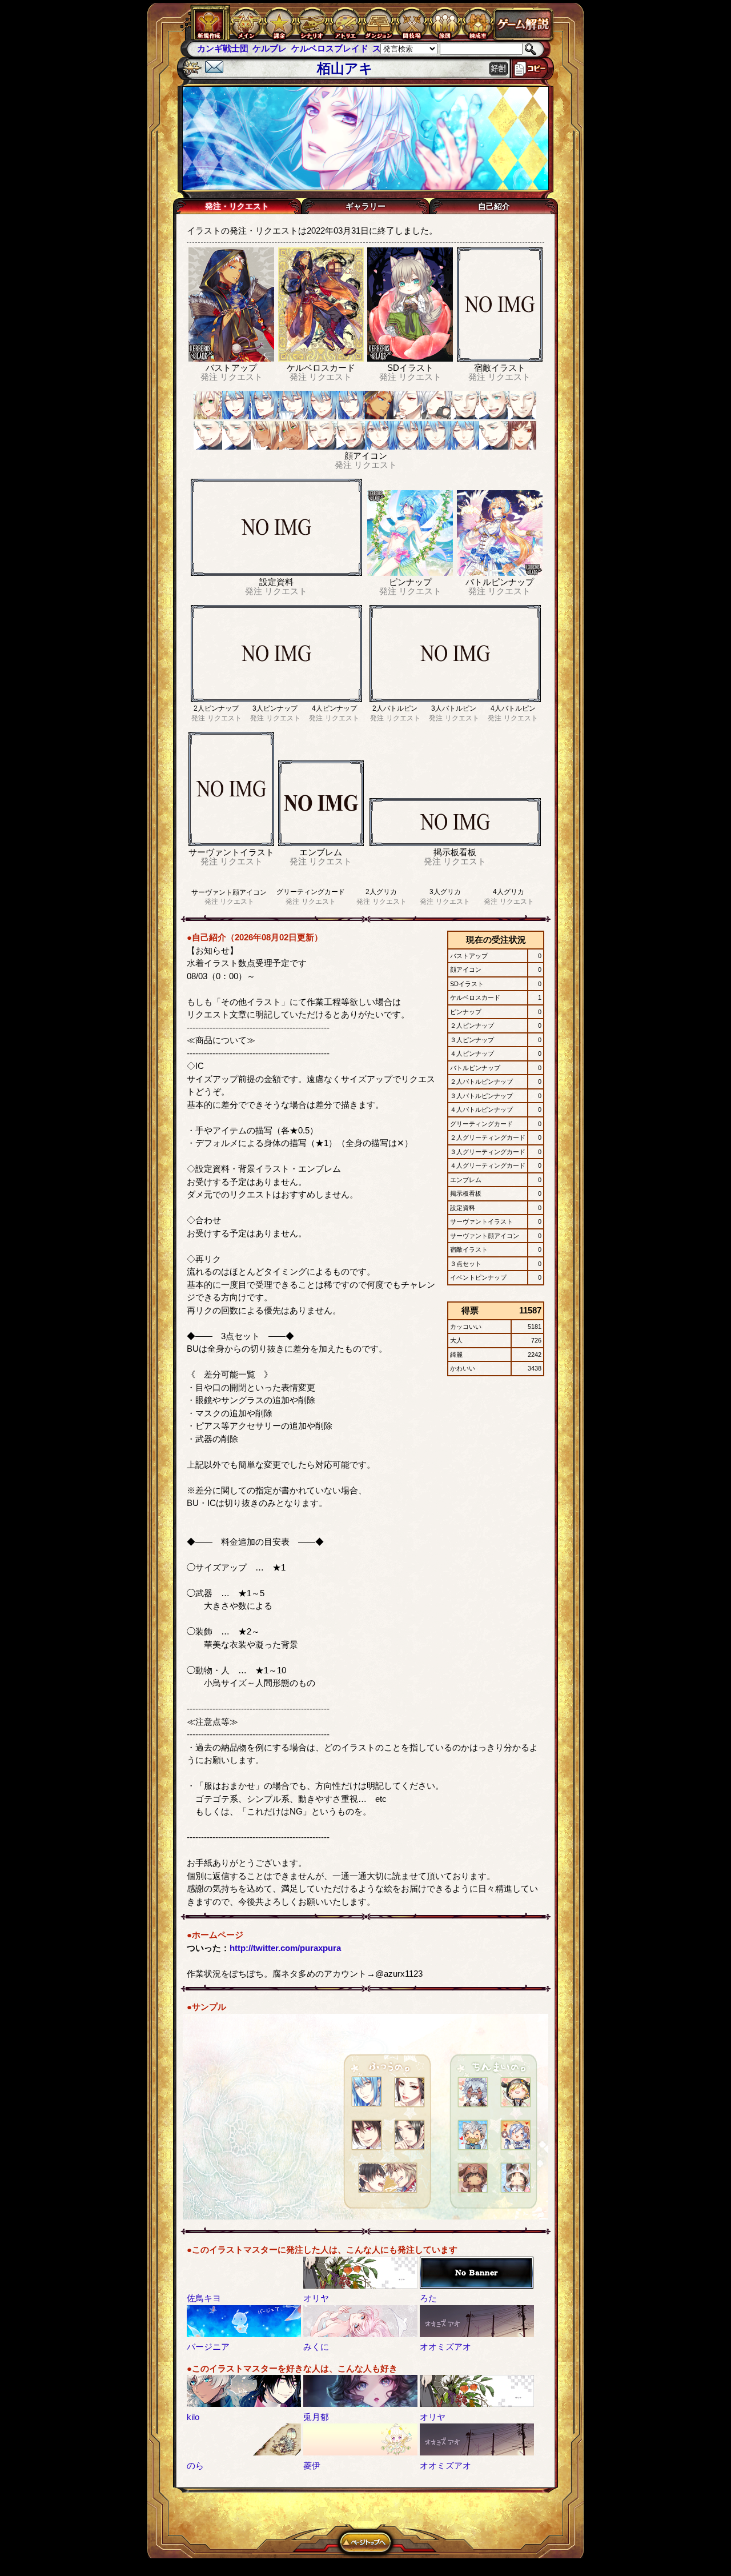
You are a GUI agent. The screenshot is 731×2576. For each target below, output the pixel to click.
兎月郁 (316, 2417)
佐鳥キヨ (204, 2298)
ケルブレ (214, 48)
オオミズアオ (445, 2347)
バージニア (208, 2347)
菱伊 (312, 2465)
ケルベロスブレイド (274, 48)
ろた (428, 2298)
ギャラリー (365, 206)
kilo (193, 2417)
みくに (316, 2347)
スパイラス (338, 48)
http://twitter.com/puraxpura (285, 1948)
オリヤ (316, 2298)
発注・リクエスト (237, 206)
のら (195, 2465)
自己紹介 (494, 206)
